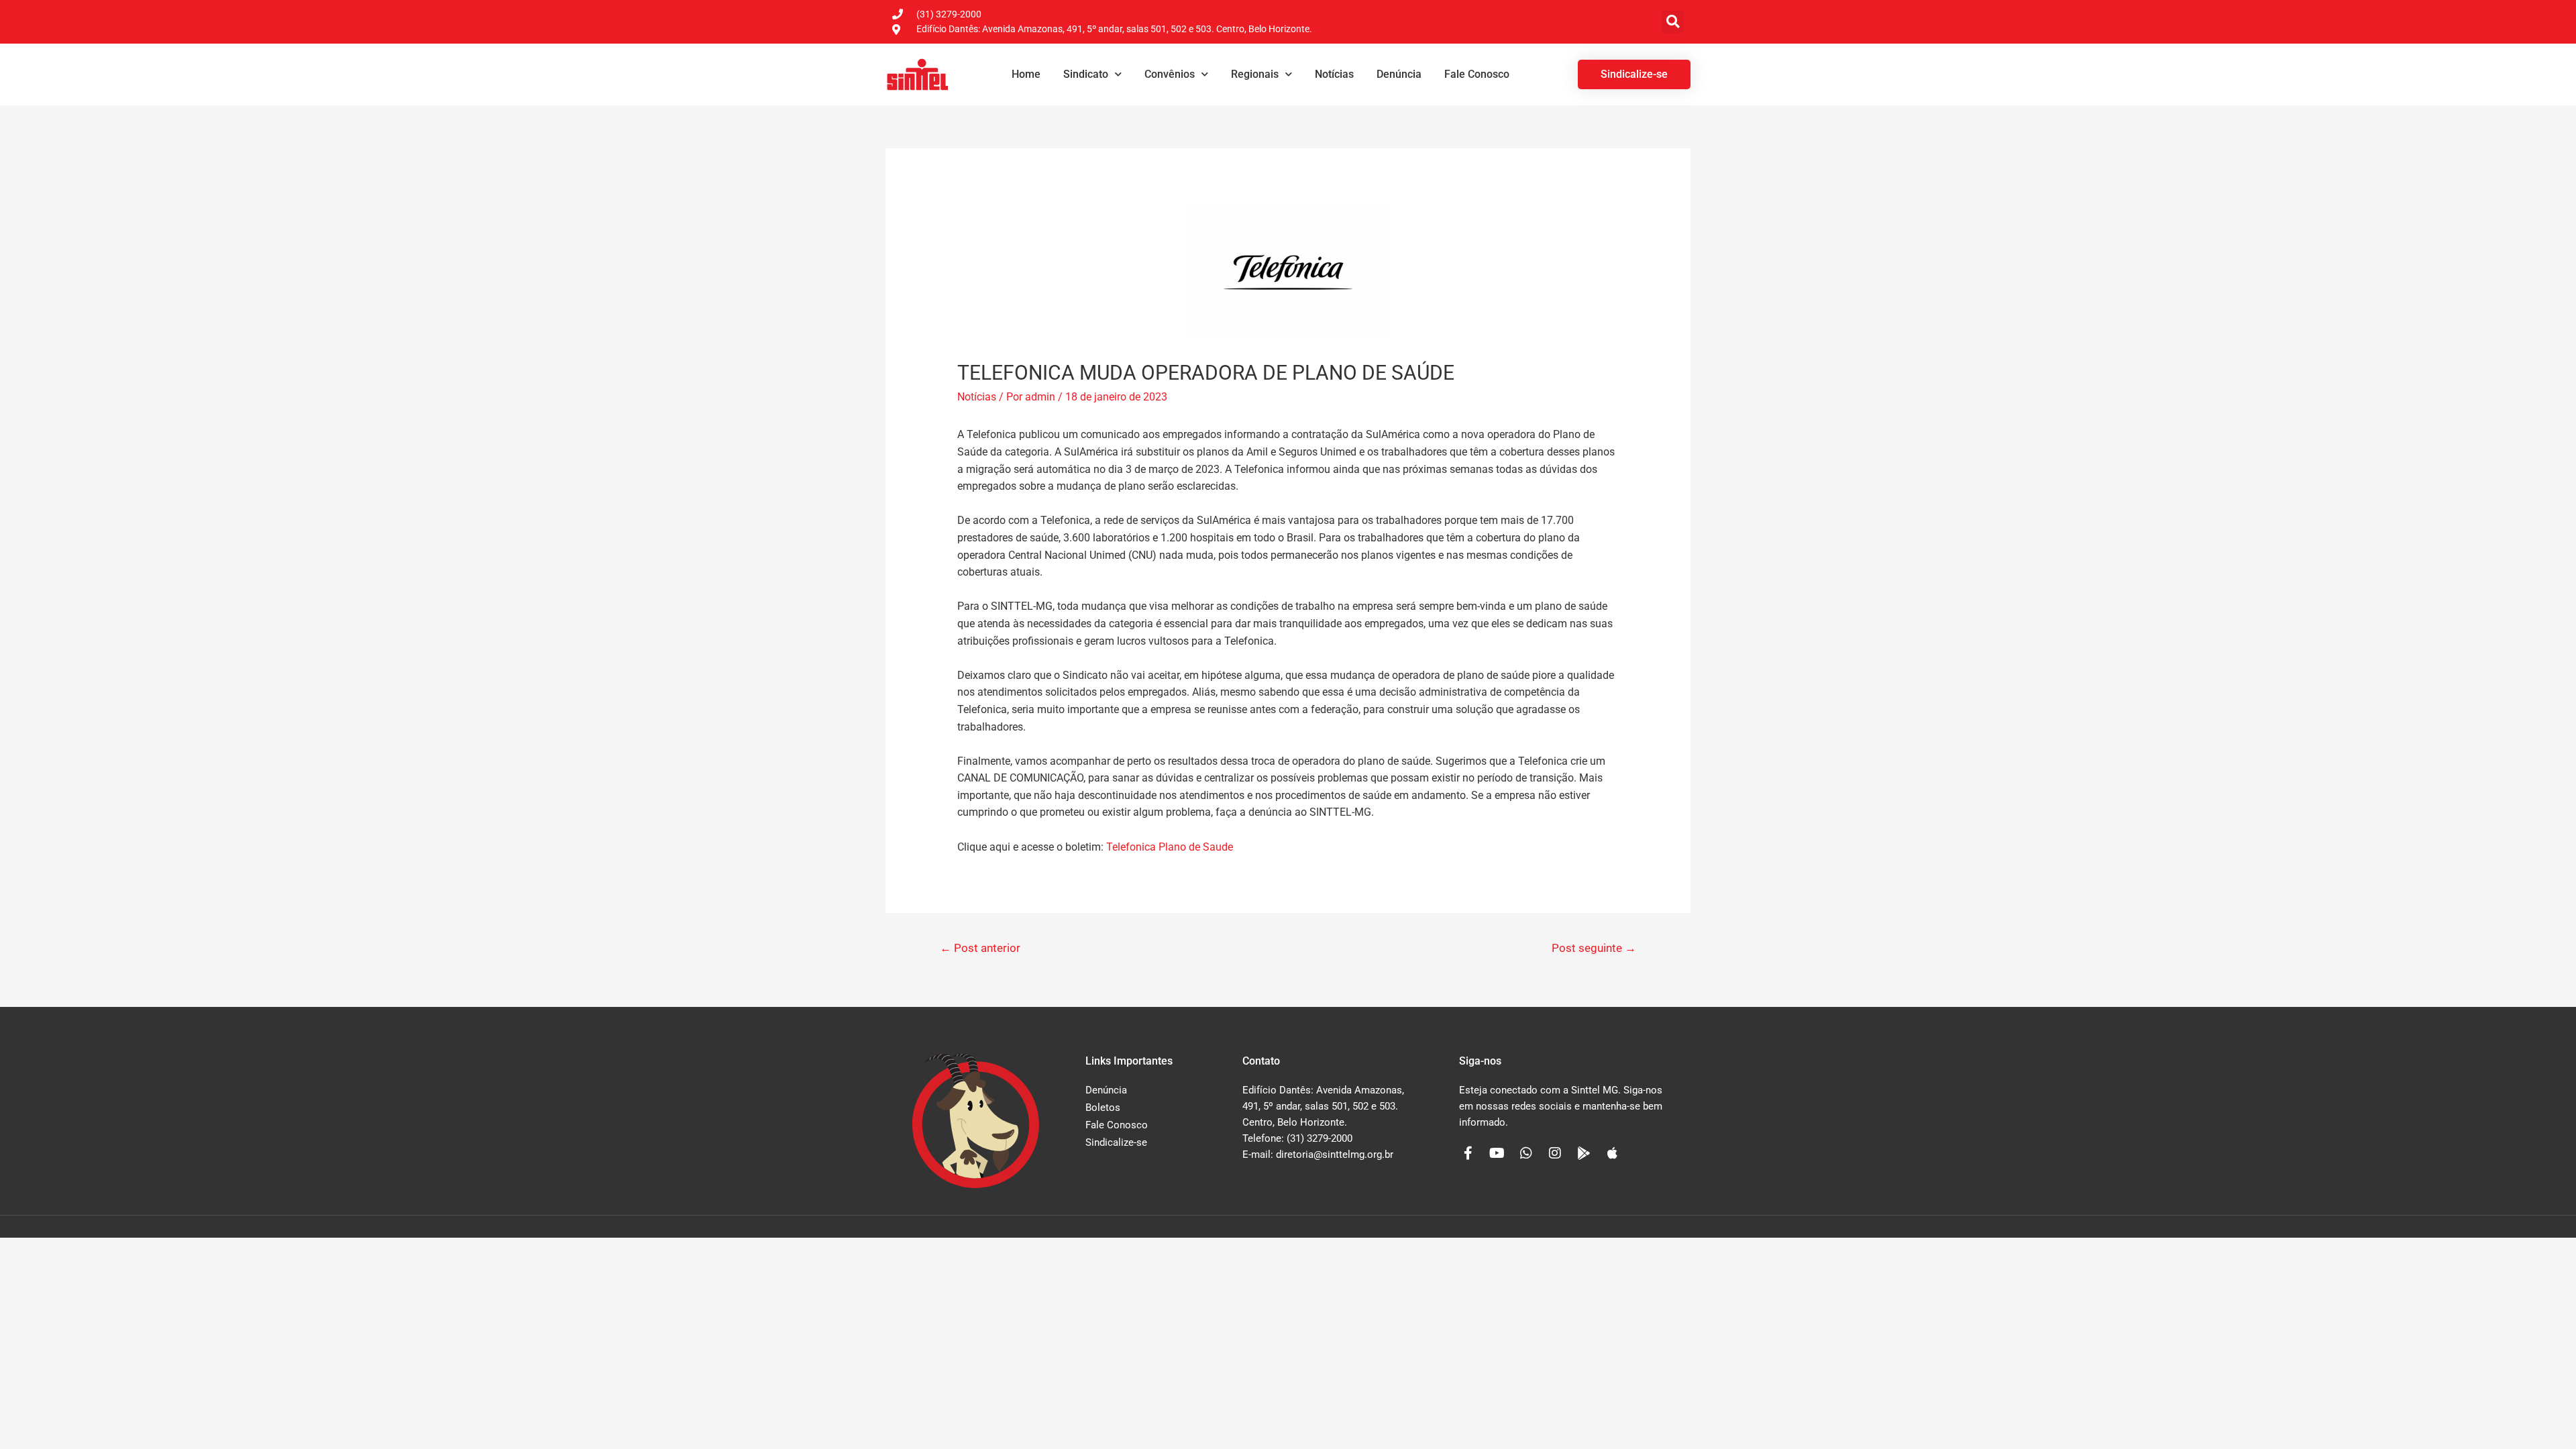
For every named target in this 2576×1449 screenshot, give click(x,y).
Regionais (1255, 74)
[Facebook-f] (1468, 1153)
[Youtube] (1497, 1153)
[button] (1673, 22)
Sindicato (1086, 74)
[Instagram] (1555, 1153)
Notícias (1334, 74)
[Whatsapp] (1526, 1153)
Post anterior (980, 948)
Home (1026, 74)
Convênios (1170, 74)
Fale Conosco (1477, 74)
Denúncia (1399, 74)
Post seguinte (1594, 948)
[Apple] (1613, 1153)
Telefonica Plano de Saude (1170, 847)
